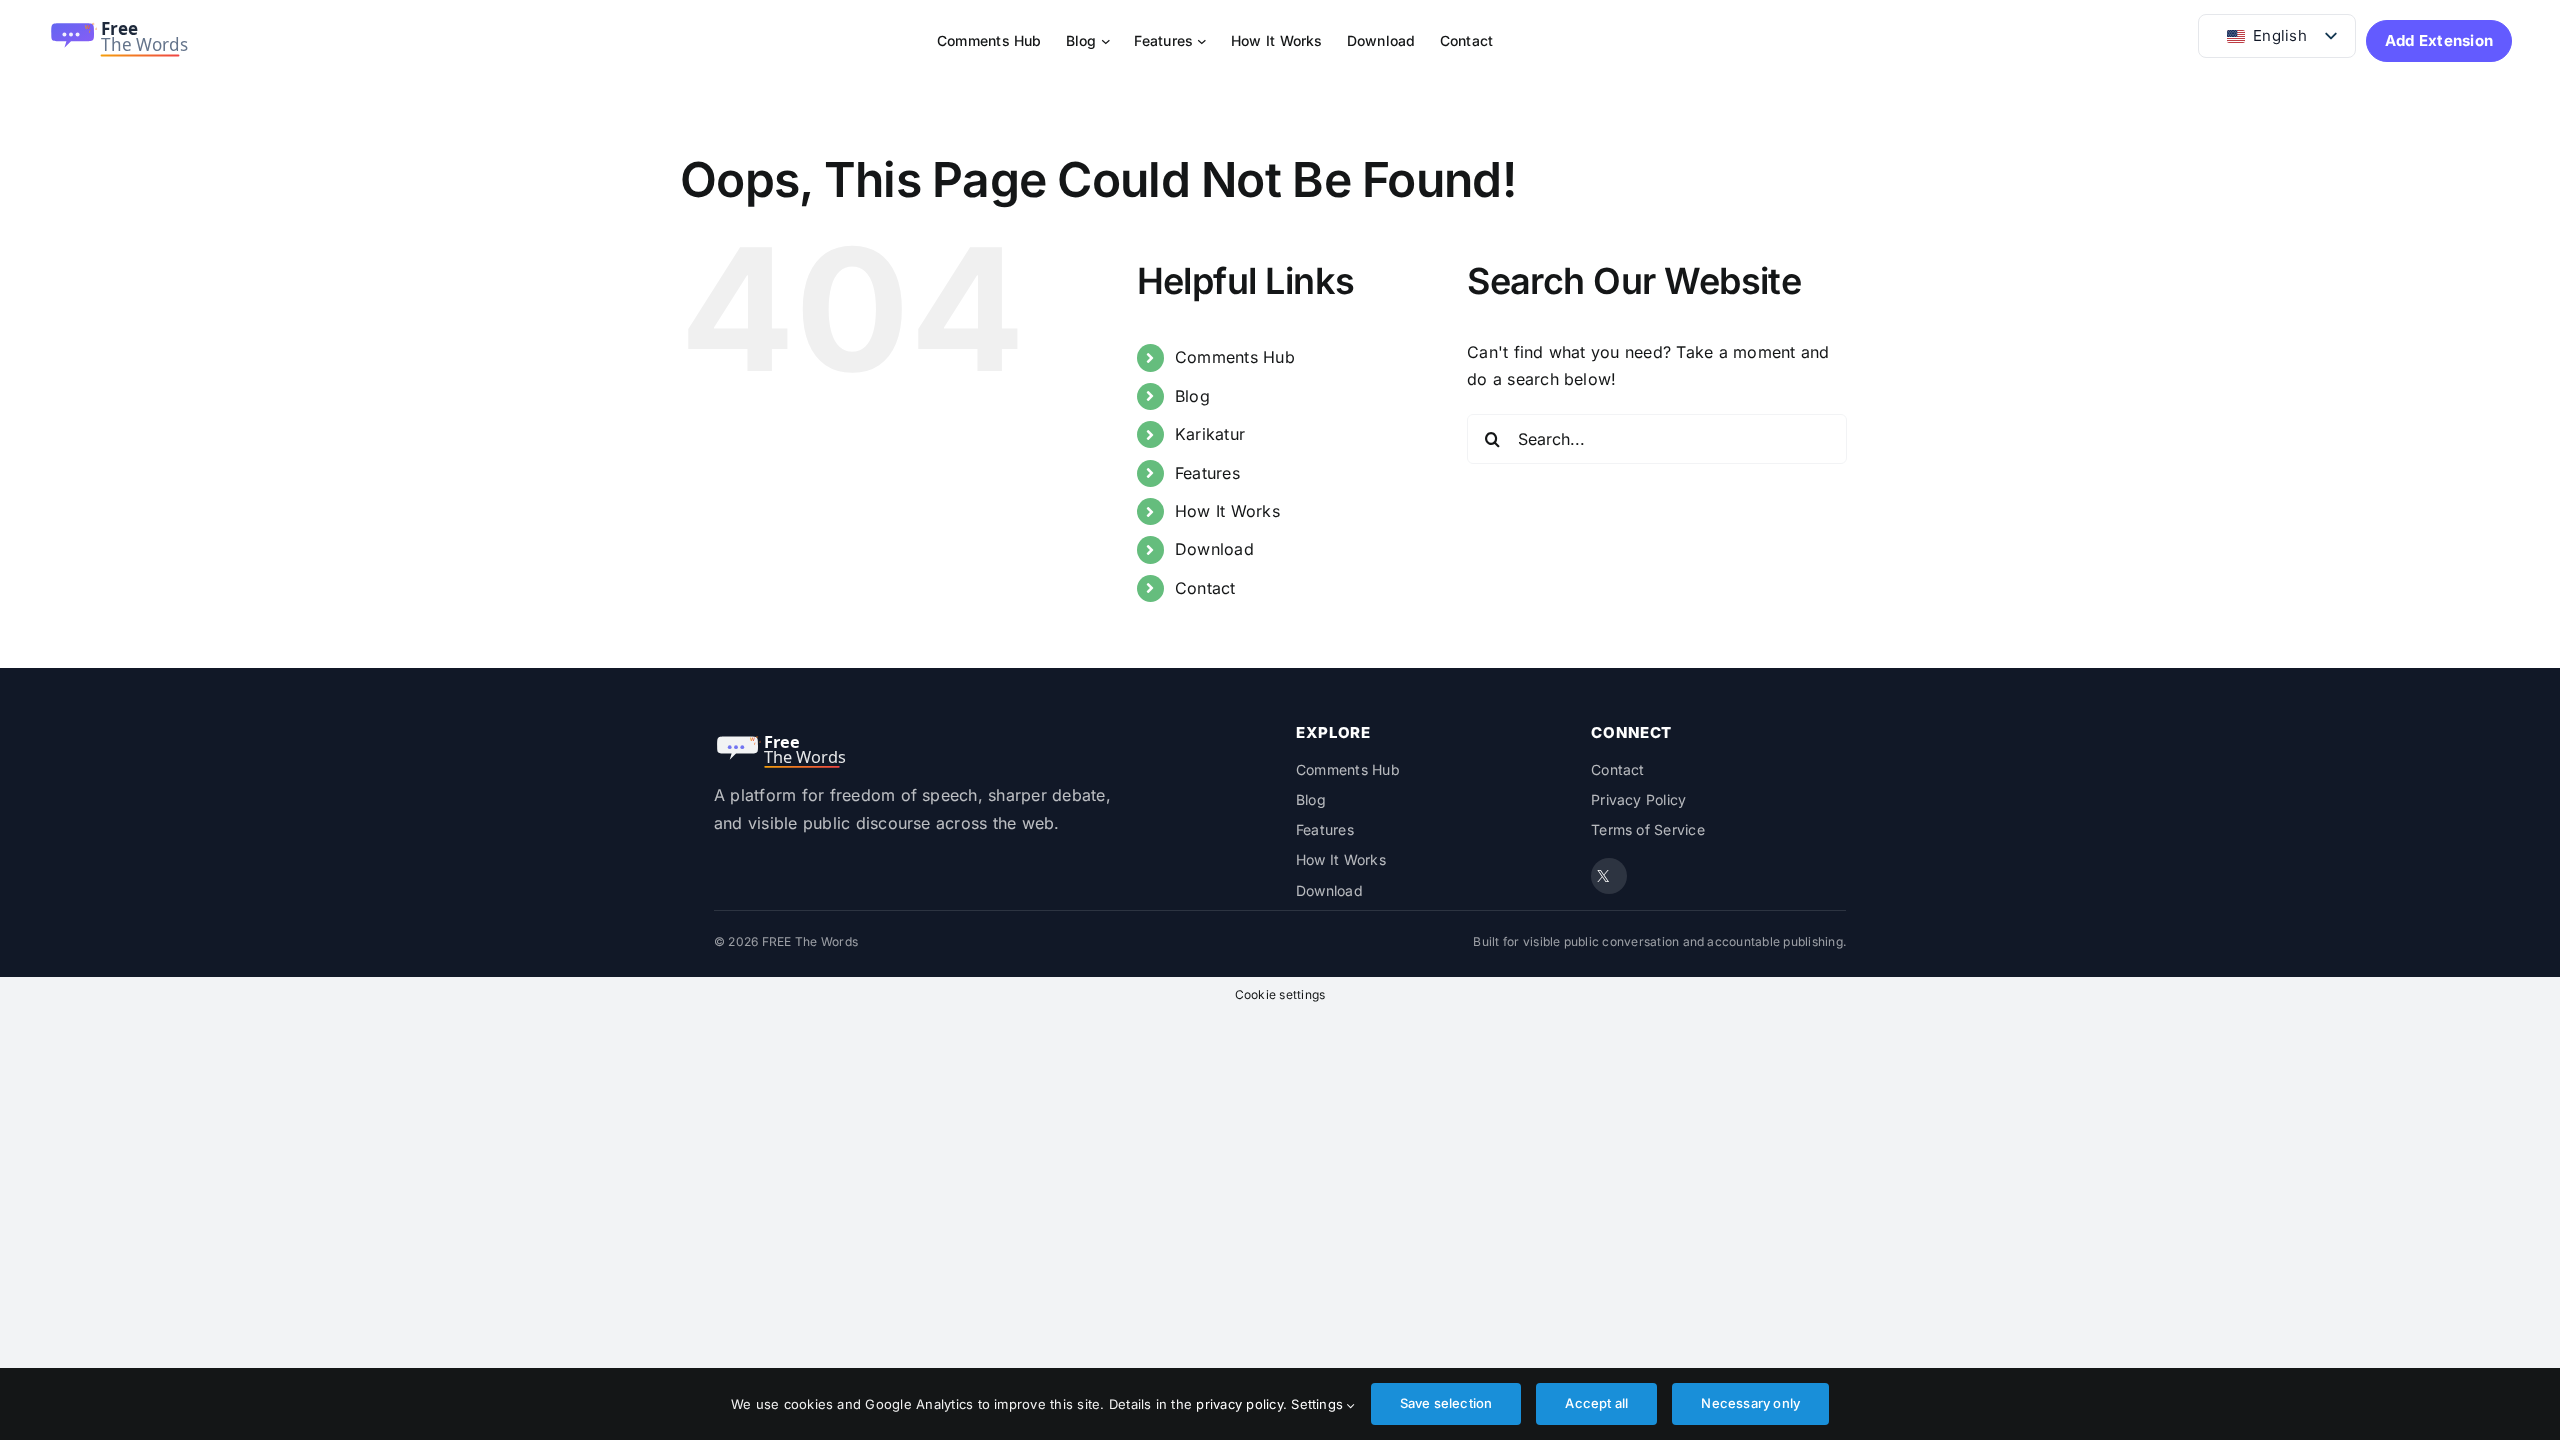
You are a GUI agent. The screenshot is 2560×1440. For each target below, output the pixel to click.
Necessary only (1750, 1403)
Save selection (1446, 1403)
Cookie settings (1280, 994)
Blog (1192, 396)
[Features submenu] (1202, 41)
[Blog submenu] (1106, 41)
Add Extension (2439, 40)
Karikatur (1210, 434)
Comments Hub (1235, 357)
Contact (1205, 588)
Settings (1319, 1404)
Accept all (1596, 1403)
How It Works (1227, 511)
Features (1207, 473)
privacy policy (1239, 1404)
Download (1214, 549)
